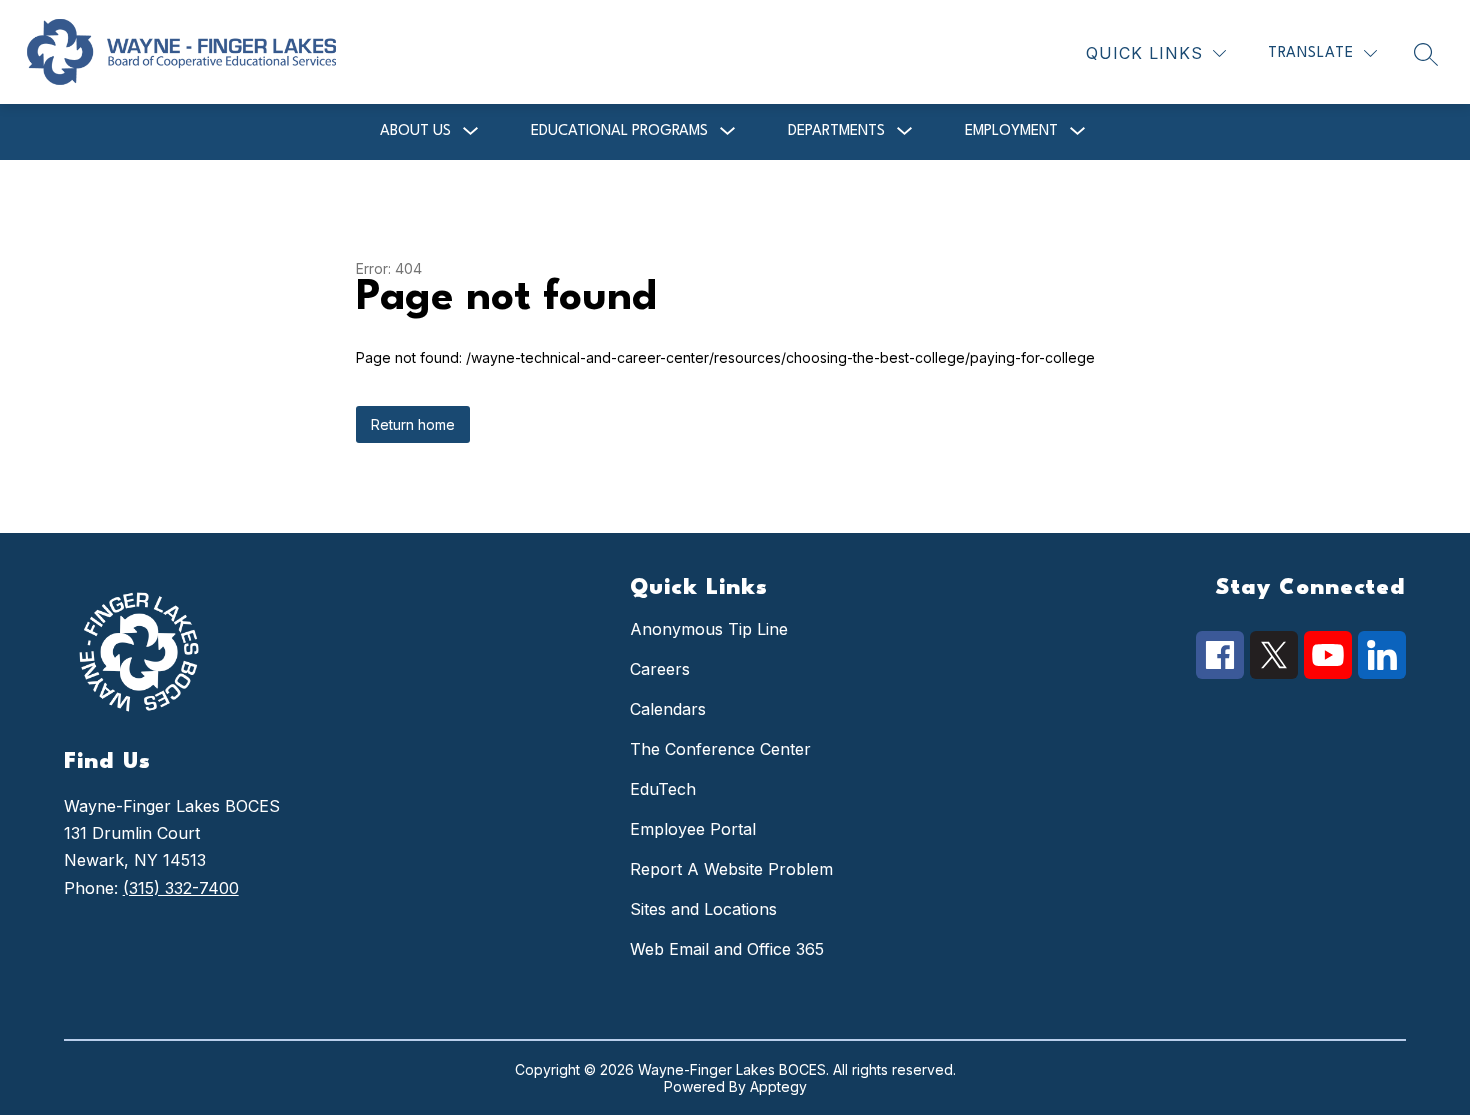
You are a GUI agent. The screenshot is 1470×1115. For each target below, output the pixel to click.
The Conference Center (720, 749)
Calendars (668, 709)
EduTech (663, 789)
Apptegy (778, 1086)
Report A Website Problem (731, 869)
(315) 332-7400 (181, 888)
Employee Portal (693, 829)
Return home (413, 424)
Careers (660, 669)
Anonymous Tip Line (709, 629)
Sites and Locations (703, 909)
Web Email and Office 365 (727, 949)
